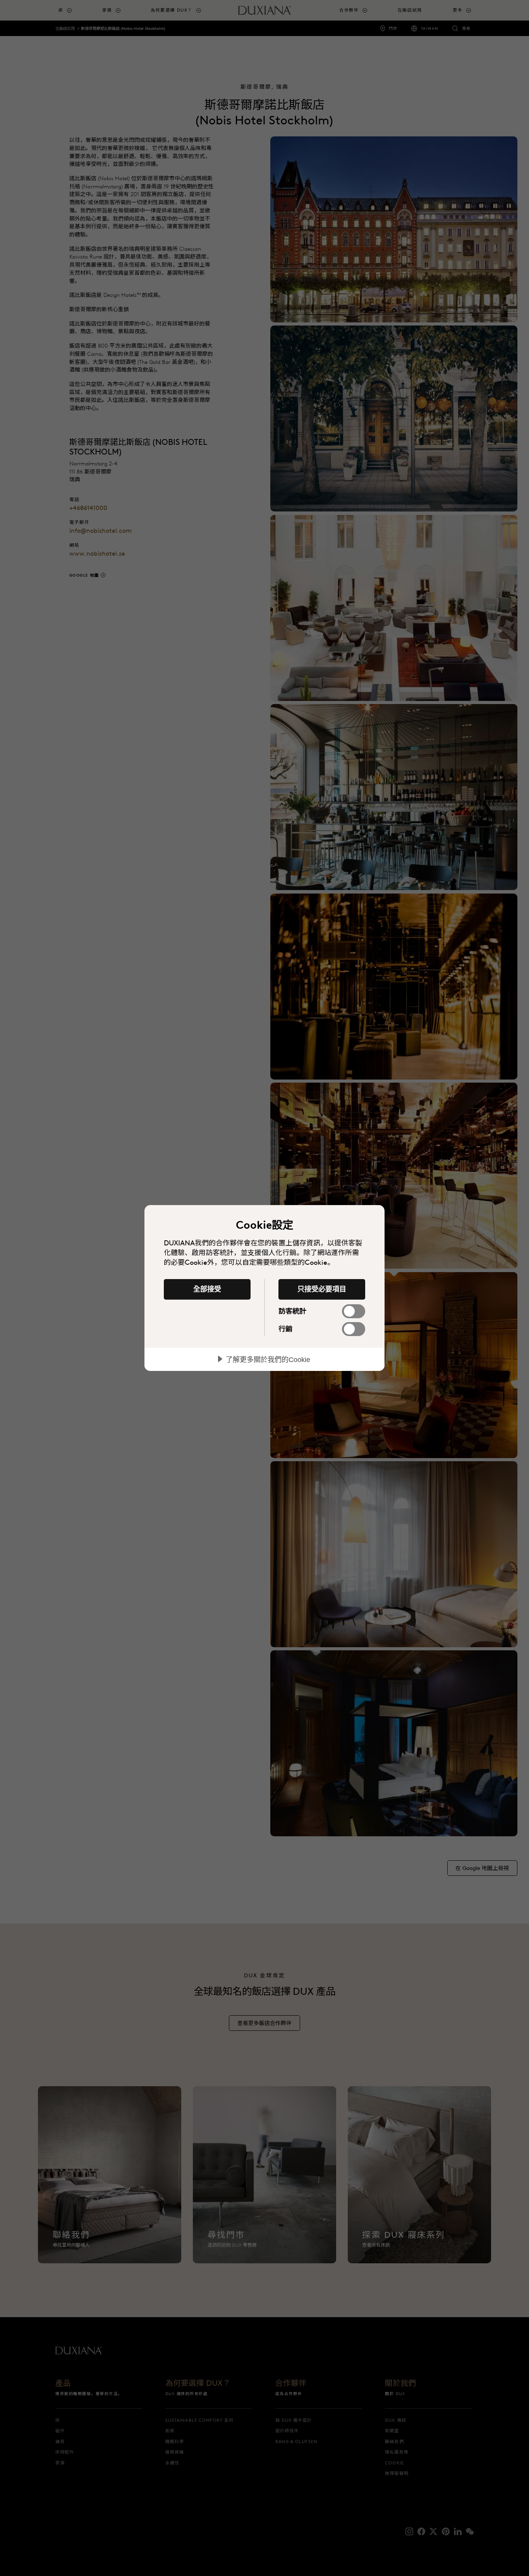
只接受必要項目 (322, 1289)
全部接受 (207, 1289)
